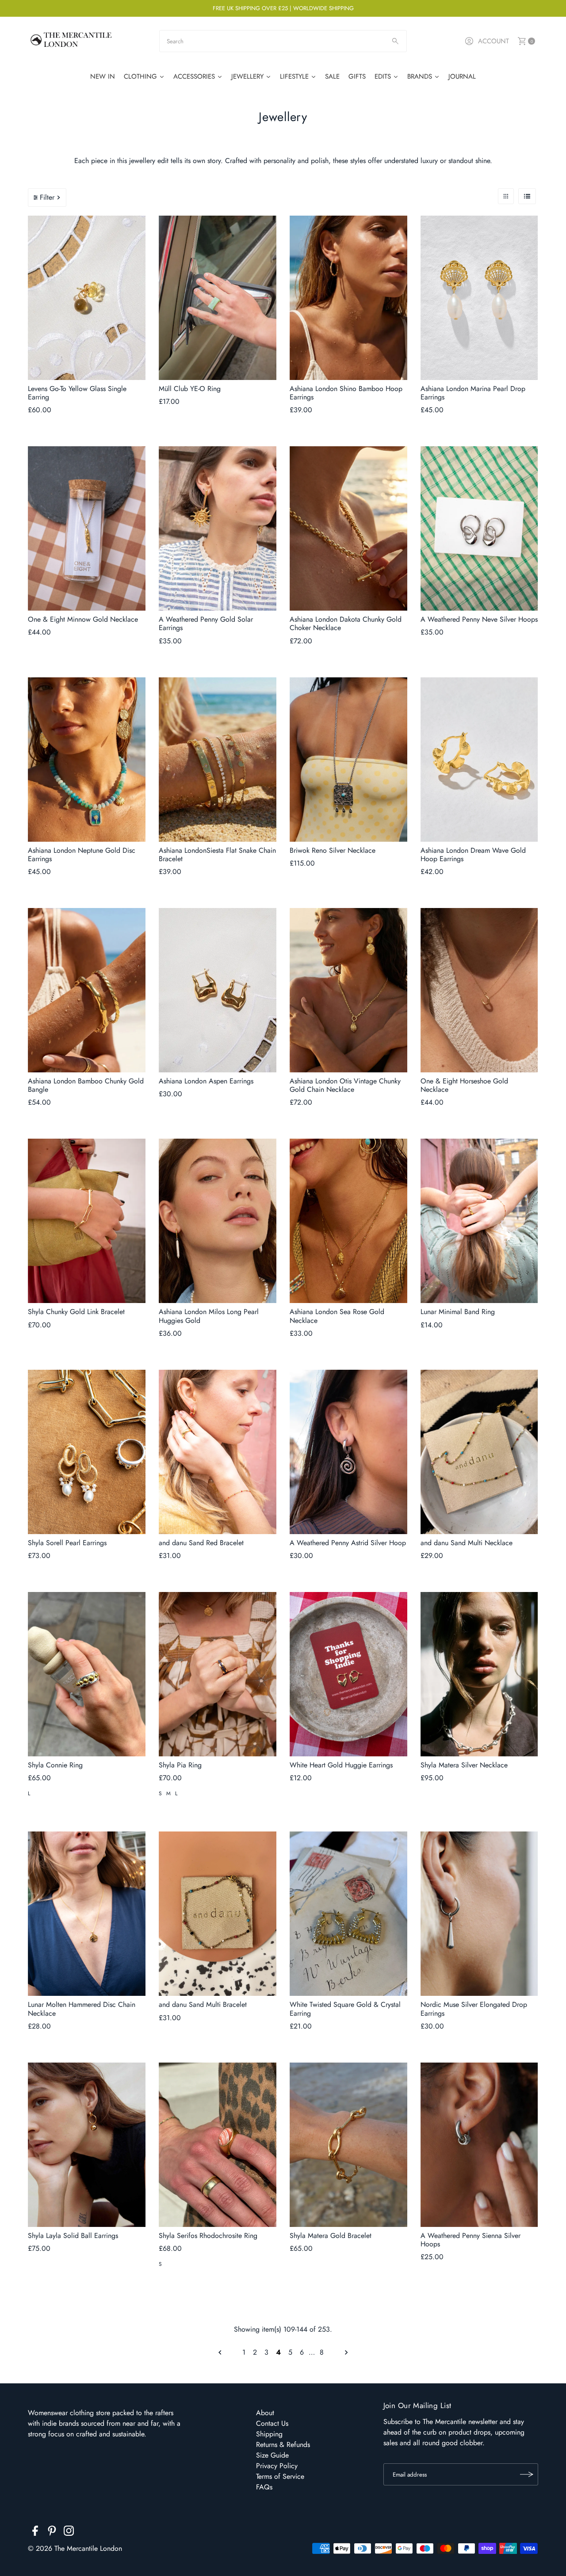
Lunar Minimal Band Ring (458, 1312)
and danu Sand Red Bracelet (201, 1543)
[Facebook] (35, 2532)
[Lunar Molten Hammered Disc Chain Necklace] (87, 1914)
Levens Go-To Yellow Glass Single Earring (77, 393)
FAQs (264, 2487)
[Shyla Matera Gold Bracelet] (348, 2145)
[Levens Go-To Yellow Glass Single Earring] (87, 298)
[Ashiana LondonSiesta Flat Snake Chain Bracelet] (218, 760)
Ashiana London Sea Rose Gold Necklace (337, 1316)
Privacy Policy (277, 2466)
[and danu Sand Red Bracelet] (218, 1452)
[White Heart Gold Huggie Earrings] (348, 1674)
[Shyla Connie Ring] (87, 1674)
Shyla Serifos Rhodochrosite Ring (208, 2236)
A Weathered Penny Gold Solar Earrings (206, 623)
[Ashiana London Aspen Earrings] (218, 990)
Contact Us (272, 2423)
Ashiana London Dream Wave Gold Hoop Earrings (473, 855)
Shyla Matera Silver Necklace (464, 1765)
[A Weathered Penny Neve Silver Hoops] (479, 528)
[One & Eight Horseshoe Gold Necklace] (479, 990)
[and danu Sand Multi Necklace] (479, 1452)
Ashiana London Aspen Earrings (206, 1081)
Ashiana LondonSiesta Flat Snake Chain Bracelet (217, 855)
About (265, 2413)
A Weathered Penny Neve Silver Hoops (479, 619)
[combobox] (283, 41)
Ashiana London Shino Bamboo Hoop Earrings (346, 393)
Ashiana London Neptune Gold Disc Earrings (82, 855)
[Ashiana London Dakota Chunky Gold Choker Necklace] (348, 528)
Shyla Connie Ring (55, 1765)
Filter (47, 197)
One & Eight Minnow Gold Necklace (83, 619)
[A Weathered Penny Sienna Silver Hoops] (479, 2145)
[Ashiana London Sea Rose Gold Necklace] (348, 1221)
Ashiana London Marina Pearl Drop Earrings (473, 393)
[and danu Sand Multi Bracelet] (218, 1914)
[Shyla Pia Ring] (218, 1674)
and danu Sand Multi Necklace (467, 1543)
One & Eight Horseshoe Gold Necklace (464, 1085)
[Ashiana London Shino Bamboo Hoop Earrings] (348, 298)
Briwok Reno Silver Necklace (333, 850)
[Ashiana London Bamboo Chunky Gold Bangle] (87, 990)
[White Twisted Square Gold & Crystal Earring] (348, 1914)
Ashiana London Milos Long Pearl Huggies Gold (209, 1316)
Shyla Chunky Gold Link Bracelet (76, 1312)
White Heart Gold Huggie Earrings (341, 1765)
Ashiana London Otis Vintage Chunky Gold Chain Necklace (345, 1085)
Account (493, 41)
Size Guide (272, 2455)
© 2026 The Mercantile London (75, 2548)
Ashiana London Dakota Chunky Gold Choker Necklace (346, 623)
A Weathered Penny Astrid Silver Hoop (348, 1543)
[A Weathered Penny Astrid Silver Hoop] (348, 1452)
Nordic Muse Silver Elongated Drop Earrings (474, 2009)
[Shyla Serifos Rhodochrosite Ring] (218, 2145)
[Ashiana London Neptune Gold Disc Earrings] (87, 760)
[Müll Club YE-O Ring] (218, 298)
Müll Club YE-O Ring (190, 389)
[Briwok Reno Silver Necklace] (348, 760)
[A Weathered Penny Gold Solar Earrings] (218, 528)
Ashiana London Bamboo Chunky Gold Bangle (86, 1085)
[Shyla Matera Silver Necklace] (479, 1674)
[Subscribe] (527, 2474)
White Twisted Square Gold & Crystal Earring (345, 2009)
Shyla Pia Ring (180, 1765)
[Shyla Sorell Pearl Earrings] (87, 1452)
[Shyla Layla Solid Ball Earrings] (87, 2145)
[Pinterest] (52, 2532)
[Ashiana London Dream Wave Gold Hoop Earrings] (479, 760)
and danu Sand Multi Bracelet (203, 2004)
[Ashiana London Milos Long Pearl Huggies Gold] (218, 1221)
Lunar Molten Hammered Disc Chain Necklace (82, 2009)
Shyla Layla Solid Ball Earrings (73, 2236)
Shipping (269, 2434)
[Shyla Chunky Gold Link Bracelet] (87, 1221)
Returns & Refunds (283, 2445)
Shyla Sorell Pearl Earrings (67, 1543)
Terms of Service (280, 2476)
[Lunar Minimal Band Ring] (479, 1221)
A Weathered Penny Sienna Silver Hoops (470, 2240)
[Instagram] (69, 2532)
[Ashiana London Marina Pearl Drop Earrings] (479, 298)
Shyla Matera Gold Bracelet (331, 2236)
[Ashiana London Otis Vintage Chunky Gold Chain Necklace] (348, 990)
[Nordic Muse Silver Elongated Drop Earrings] (479, 1914)
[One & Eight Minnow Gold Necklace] (87, 528)
